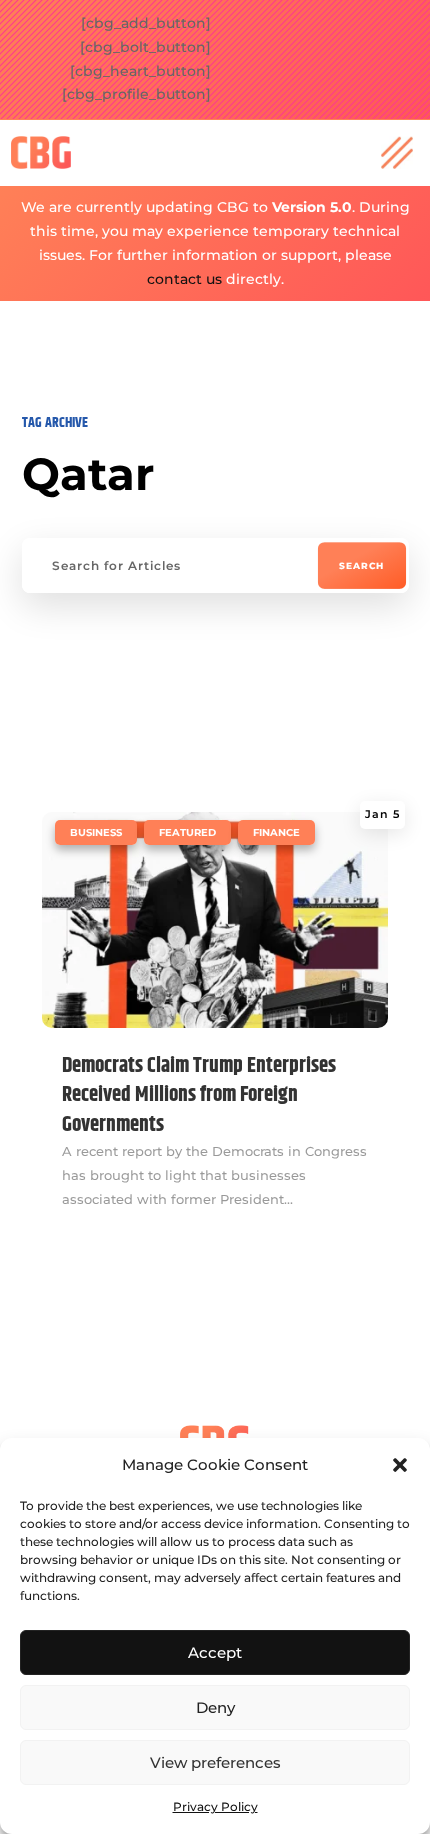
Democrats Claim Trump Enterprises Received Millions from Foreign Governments (199, 1095)
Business (96, 832)
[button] (400, 1465)
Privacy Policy (215, 1806)
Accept (215, 1652)
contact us (184, 279)
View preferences (215, 1762)
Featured (187, 832)
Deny (215, 1707)
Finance (276, 832)
